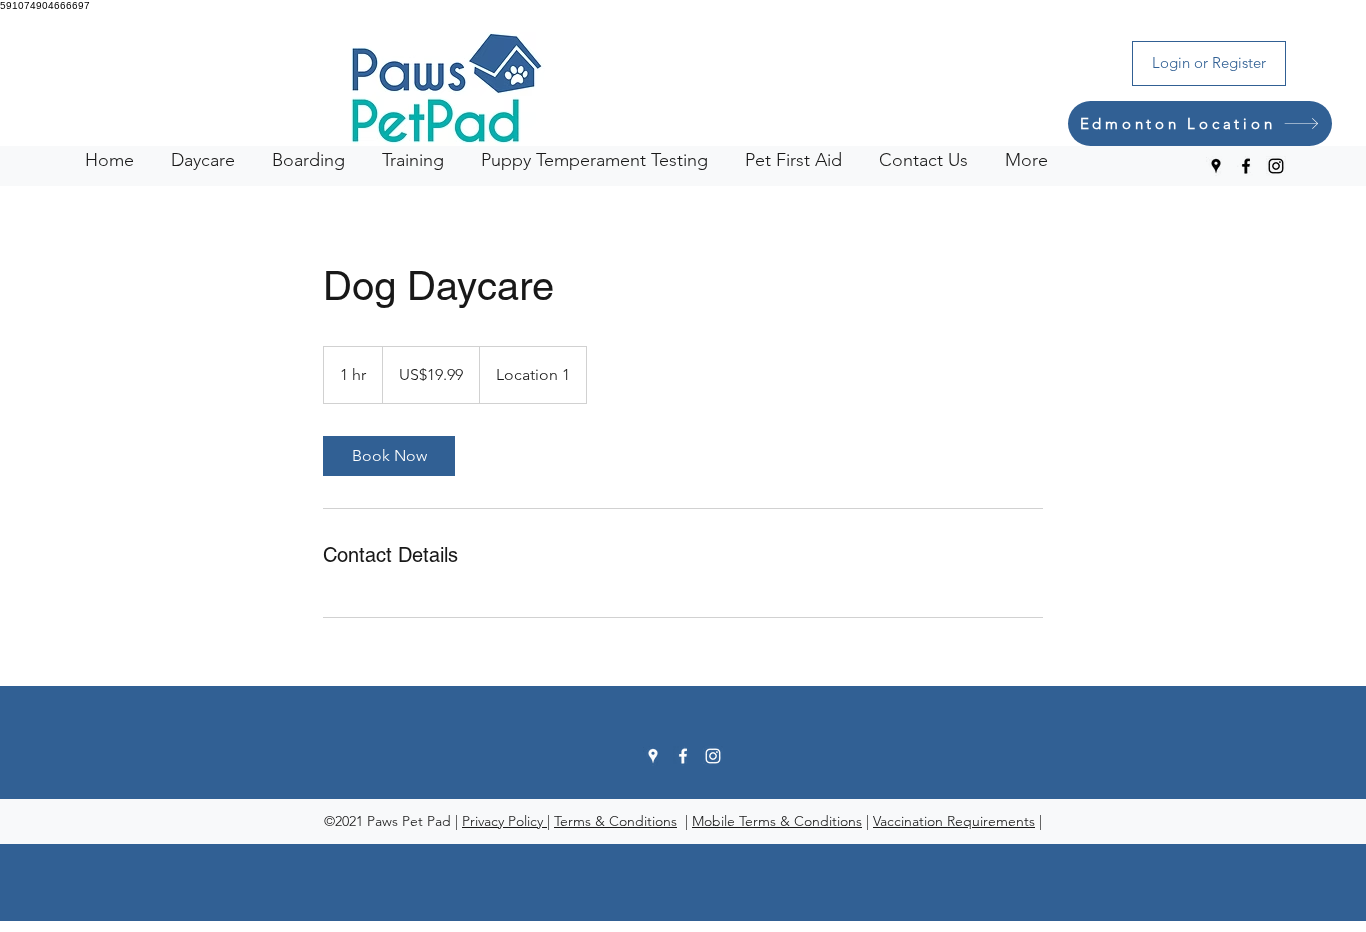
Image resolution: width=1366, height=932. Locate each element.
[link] (389, 456)
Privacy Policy (504, 821)
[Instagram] (1276, 166)
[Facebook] (1246, 166)
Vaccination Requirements (954, 821)
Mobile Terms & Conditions (777, 821)
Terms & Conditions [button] (615, 821)
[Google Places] (1216, 166)
